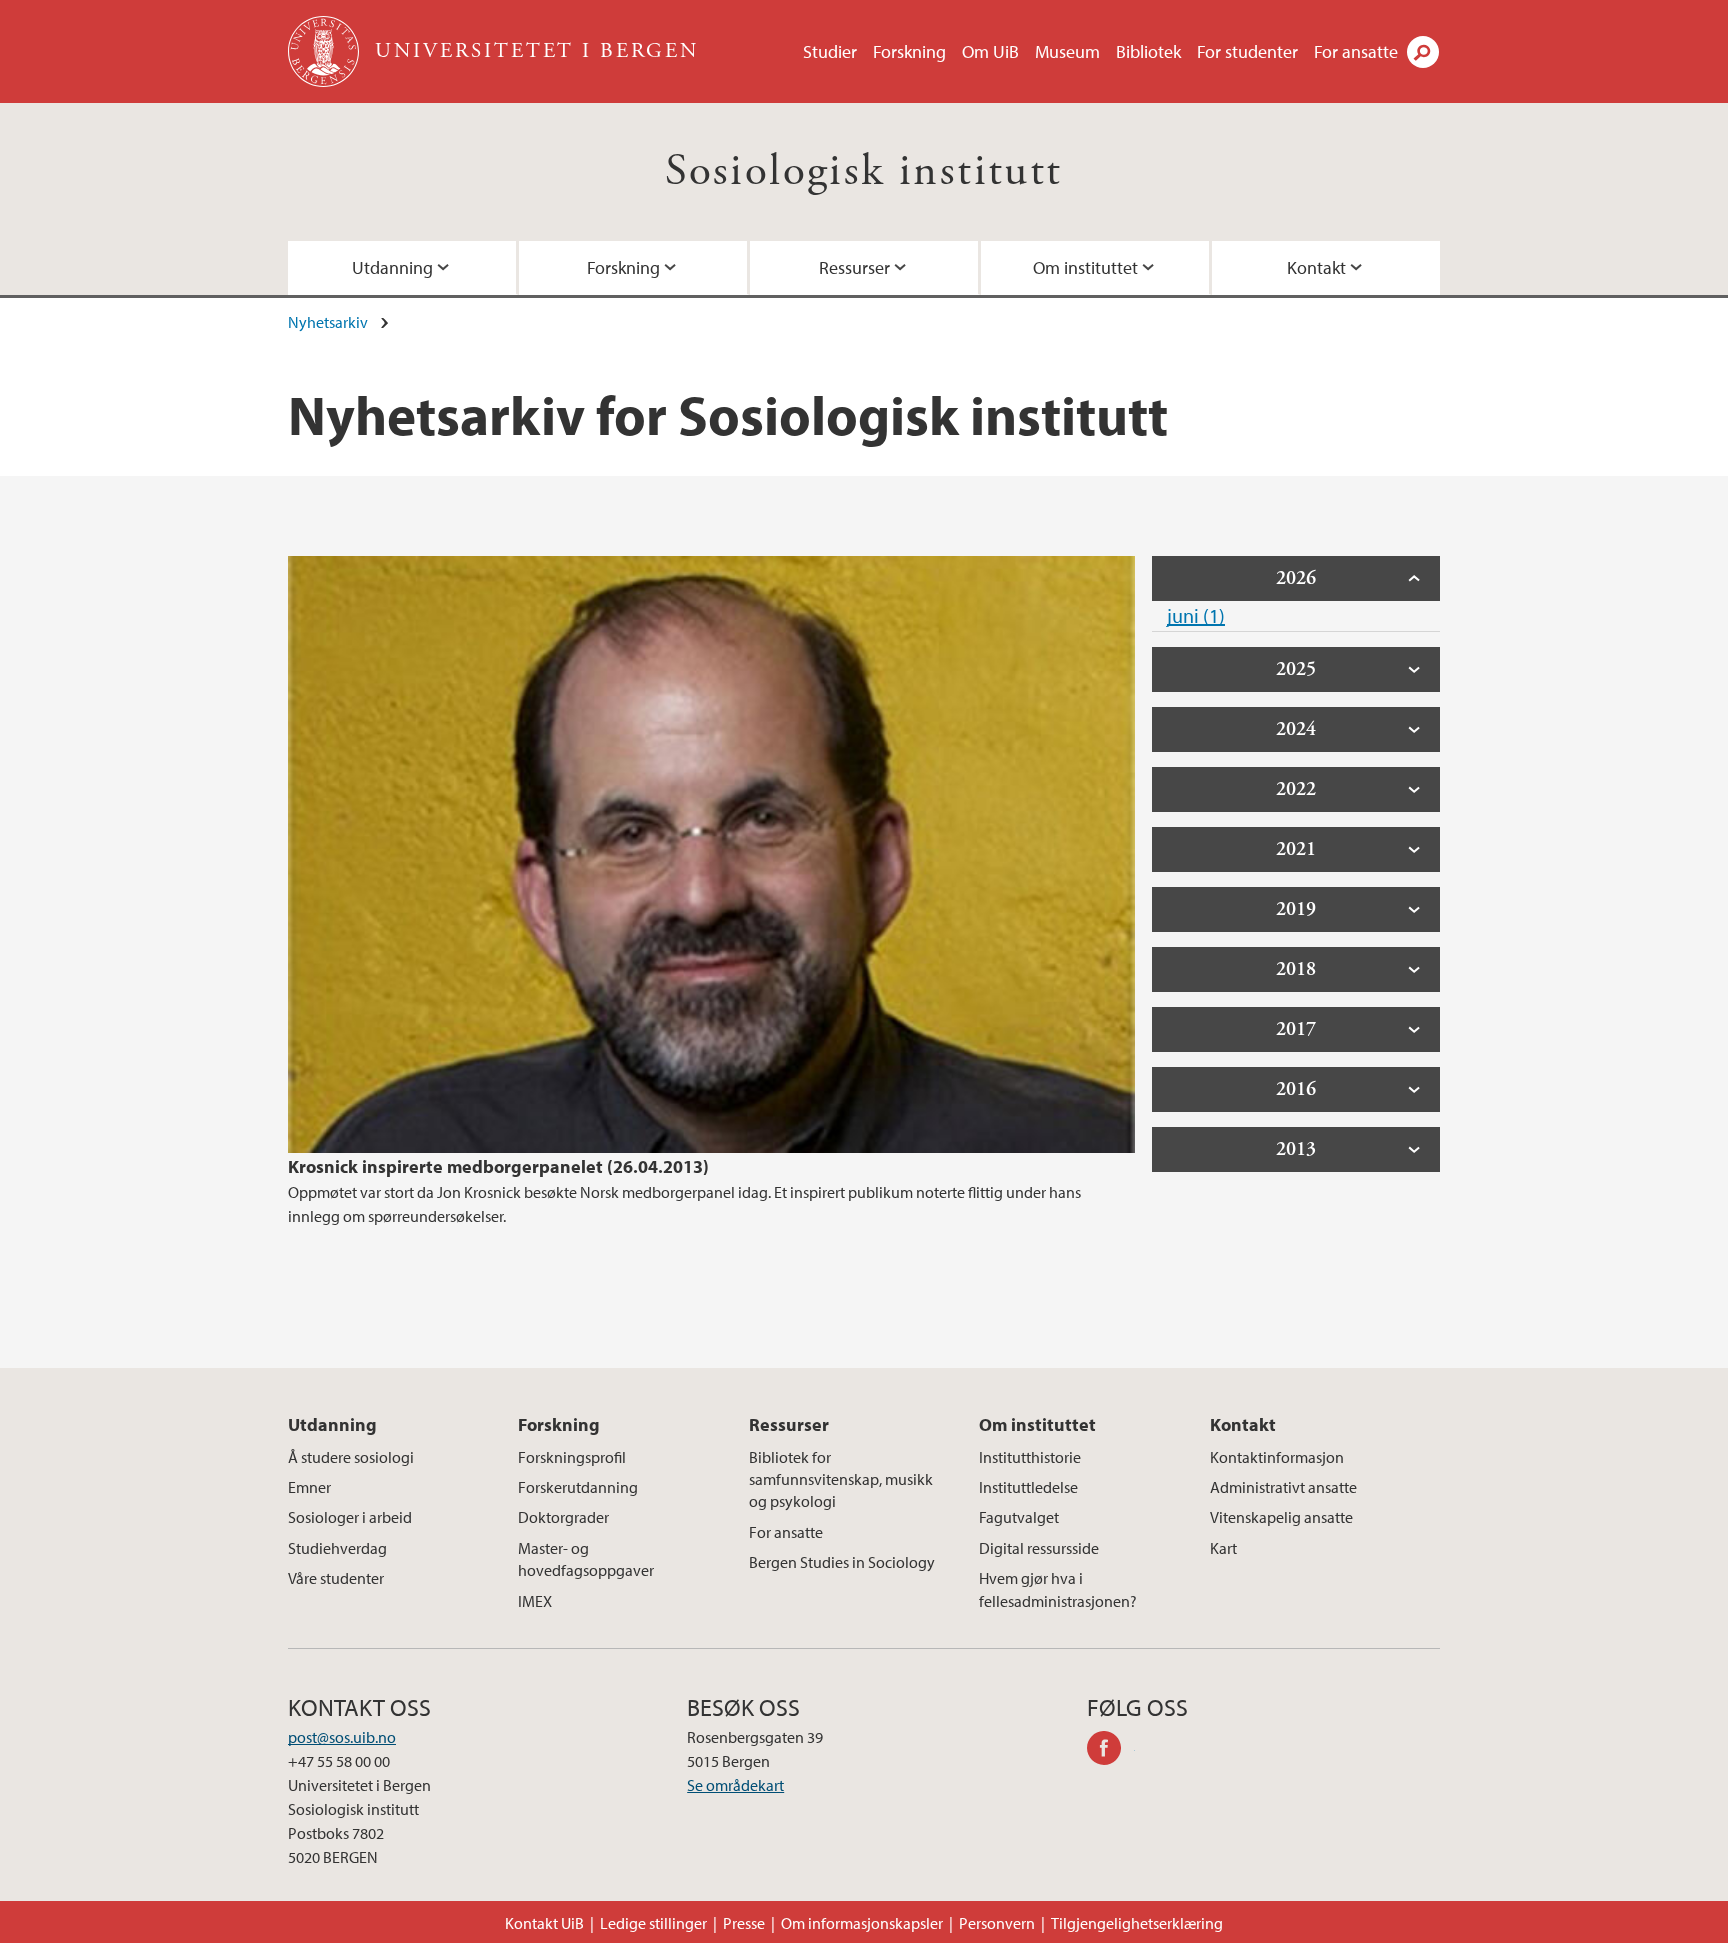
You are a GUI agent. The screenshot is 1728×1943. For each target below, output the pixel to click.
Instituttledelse (1028, 1487)
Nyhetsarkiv (328, 322)
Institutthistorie (1030, 1457)
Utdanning (392, 267)
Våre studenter (336, 1578)
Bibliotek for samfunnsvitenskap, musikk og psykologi (841, 1479)
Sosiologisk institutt (863, 171)
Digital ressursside (1039, 1548)
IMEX (535, 1601)
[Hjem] (325, 51)
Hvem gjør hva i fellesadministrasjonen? (1058, 1589)
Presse (744, 1923)
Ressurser (854, 267)
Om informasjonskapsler (862, 1923)
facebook (1111, 1751)
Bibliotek (1148, 51)
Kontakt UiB (544, 1923)
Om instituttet (1085, 267)
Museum (1067, 51)
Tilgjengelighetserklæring (1137, 1923)
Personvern (997, 1923)
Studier (830, 51)
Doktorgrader (563, 1517)
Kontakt (1316, 267)
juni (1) (1196, 615)
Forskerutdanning (578, 1487)
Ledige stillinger (653, 1923)
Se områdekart (735, 1785)
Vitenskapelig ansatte (1281, 1517)
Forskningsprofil (572, 1457)
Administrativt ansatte (1283, 1487)
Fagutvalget (1019, 1517)
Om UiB (990, 51)
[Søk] (1423, 52)
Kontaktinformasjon (1277, 1457)
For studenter (1247, 51)
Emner (309, 1487)
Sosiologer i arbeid (350, 1517)
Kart (1223, 1548)
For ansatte (1356, 51)
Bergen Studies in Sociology (842, 1562)
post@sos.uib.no (342, 1737)
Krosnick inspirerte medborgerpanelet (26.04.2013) (498, 1166)
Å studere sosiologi (351, 1457)
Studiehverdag (337, 1548)
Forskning (909, 51)
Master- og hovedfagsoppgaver (586, 1559)
